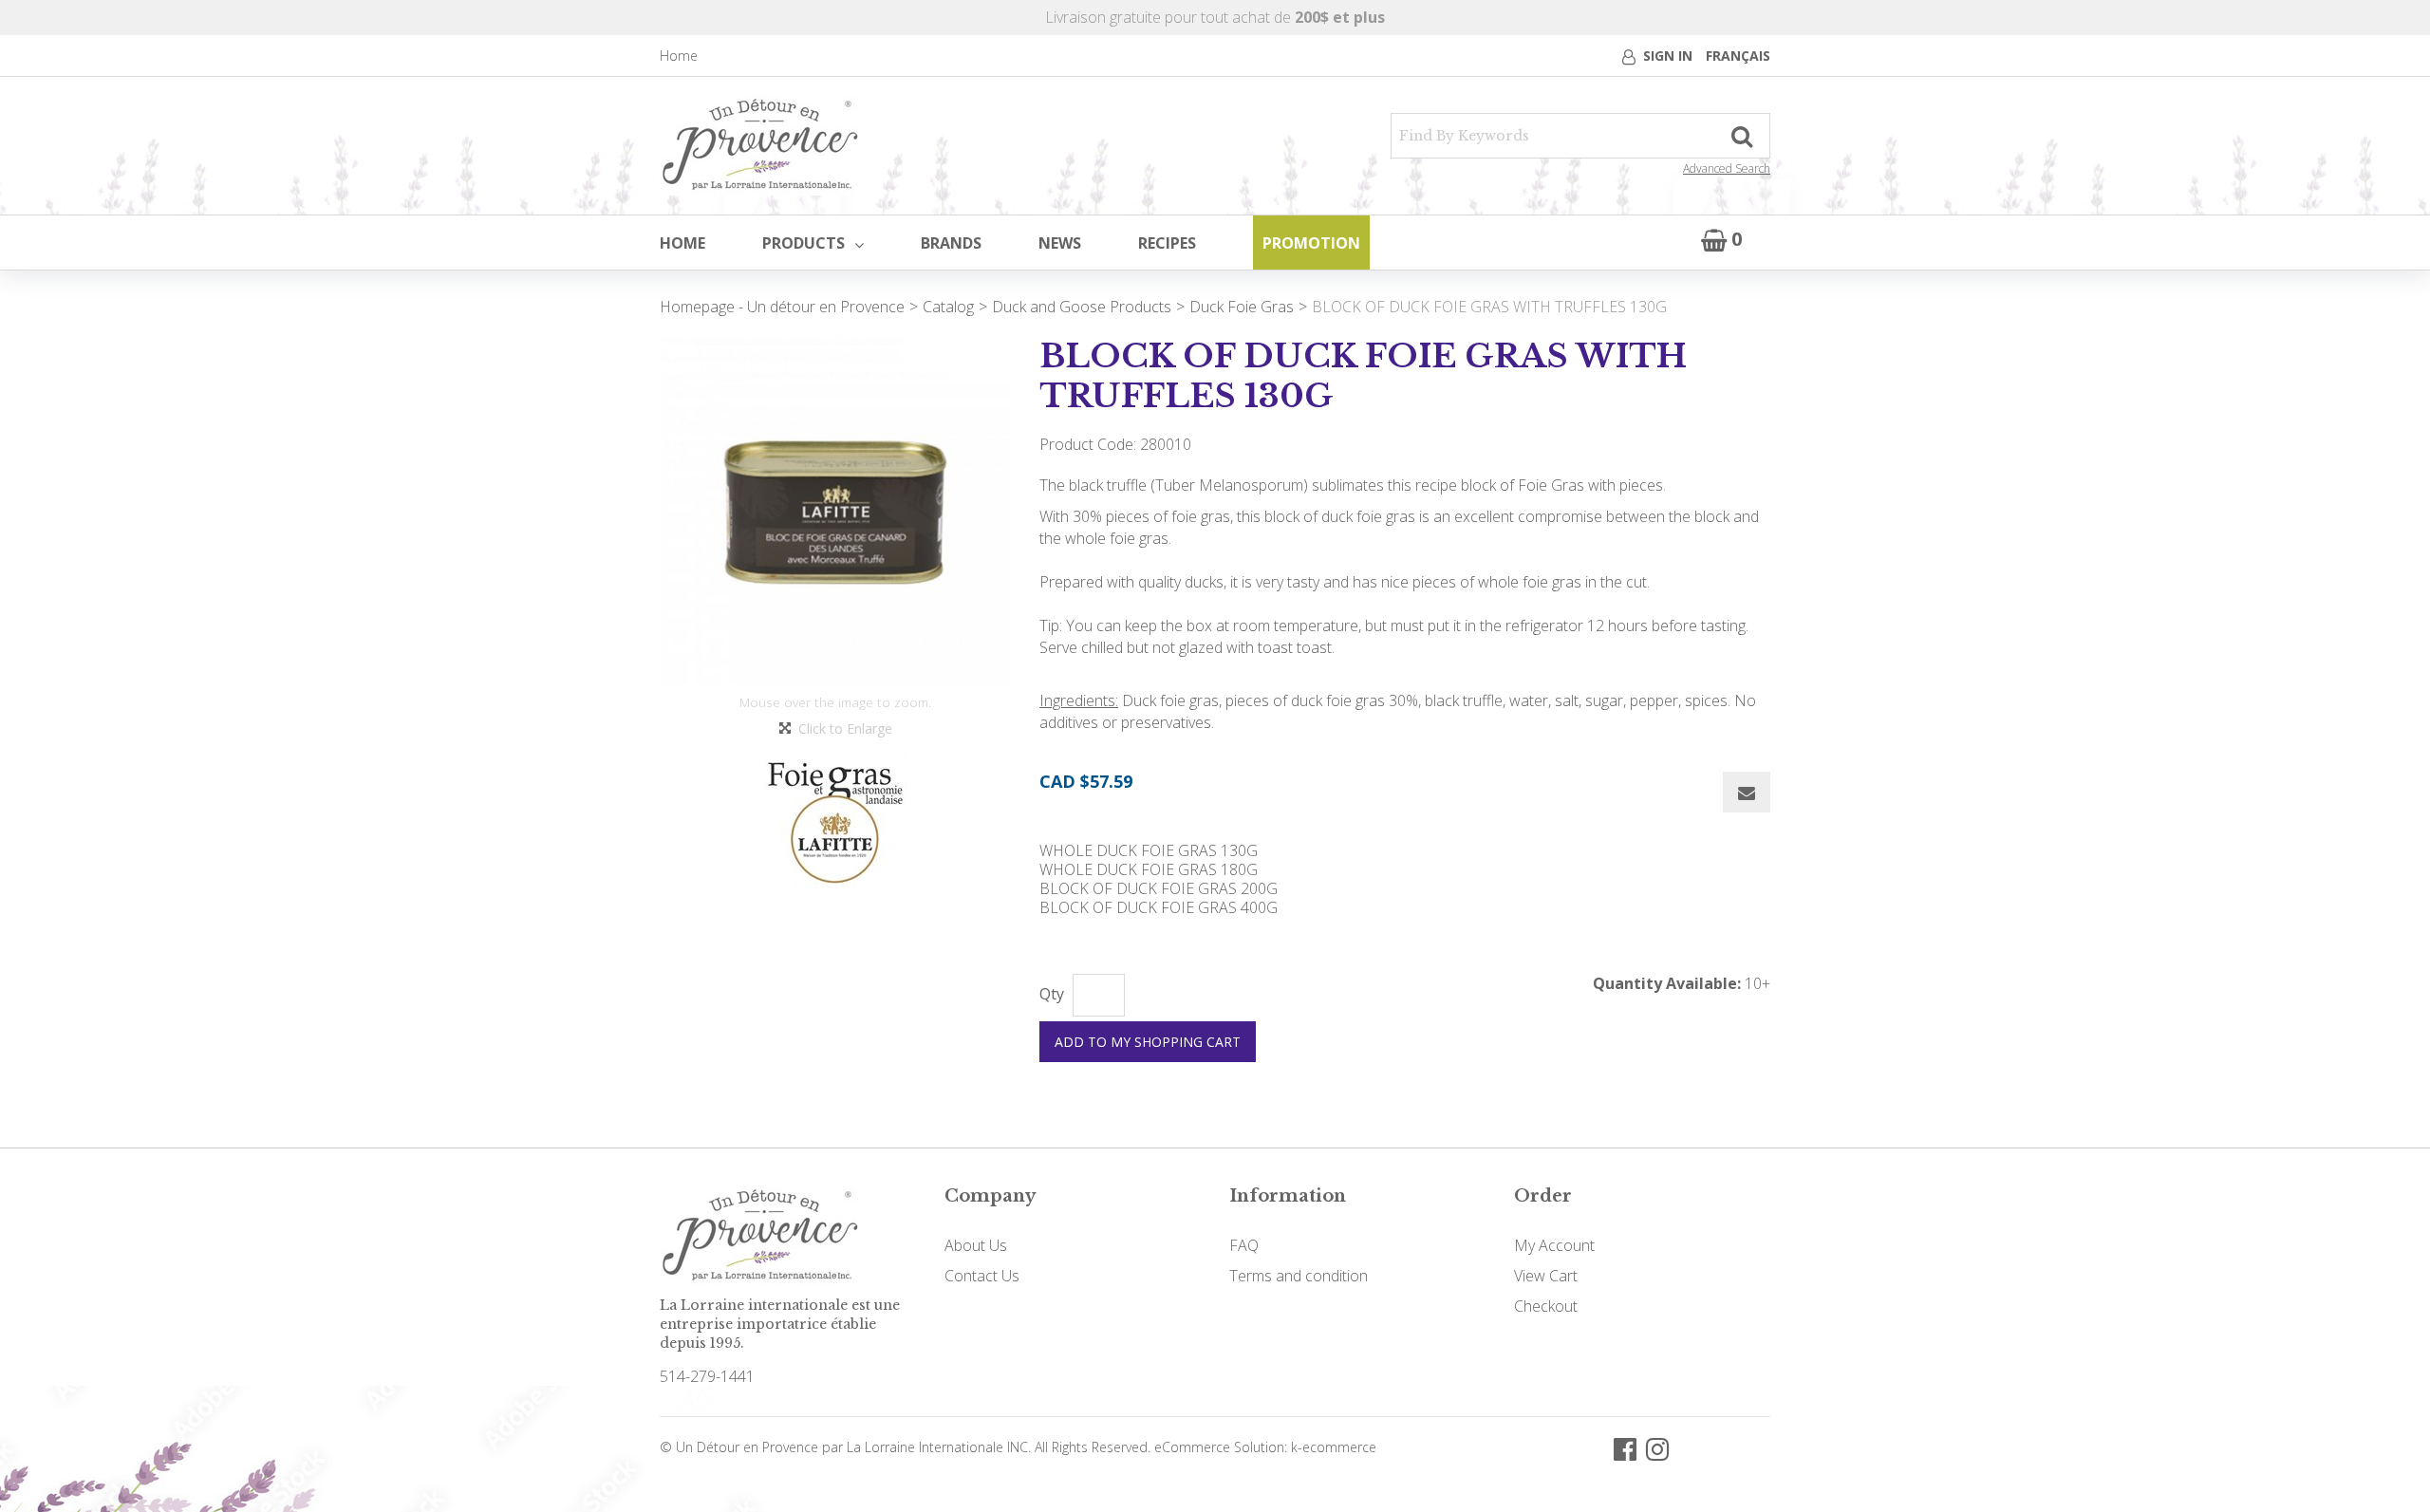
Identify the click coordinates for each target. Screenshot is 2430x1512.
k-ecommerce (1334, 1447)
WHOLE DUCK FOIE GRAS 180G (1149, 869)
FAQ (1244, 1245)
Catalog (948, 307)
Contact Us (982, 1276)
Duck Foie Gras (1242, 307)
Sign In (1668, 56)
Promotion (1311, 243)
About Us (976, 1245)
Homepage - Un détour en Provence (782, 307)
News (1060, 243)
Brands (951, 243)
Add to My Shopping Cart (1148, 1042)
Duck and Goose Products (1082, 307)
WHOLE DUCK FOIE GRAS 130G (1149, 850)
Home (679, 56)
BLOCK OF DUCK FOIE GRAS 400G (1159, 907)
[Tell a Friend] (1747, 792)
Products (804, 243)
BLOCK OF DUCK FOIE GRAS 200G (1159, 888)
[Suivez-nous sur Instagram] (1657, 1448)
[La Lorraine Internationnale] (760, 146)
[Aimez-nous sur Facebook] (1625, 1448)
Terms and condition (1299, 1276)
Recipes (1167, 243)
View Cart (1546, 1276)
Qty (1052, 994)
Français (1738, 56)
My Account (1554, 1245)
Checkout (1546, 1306)
